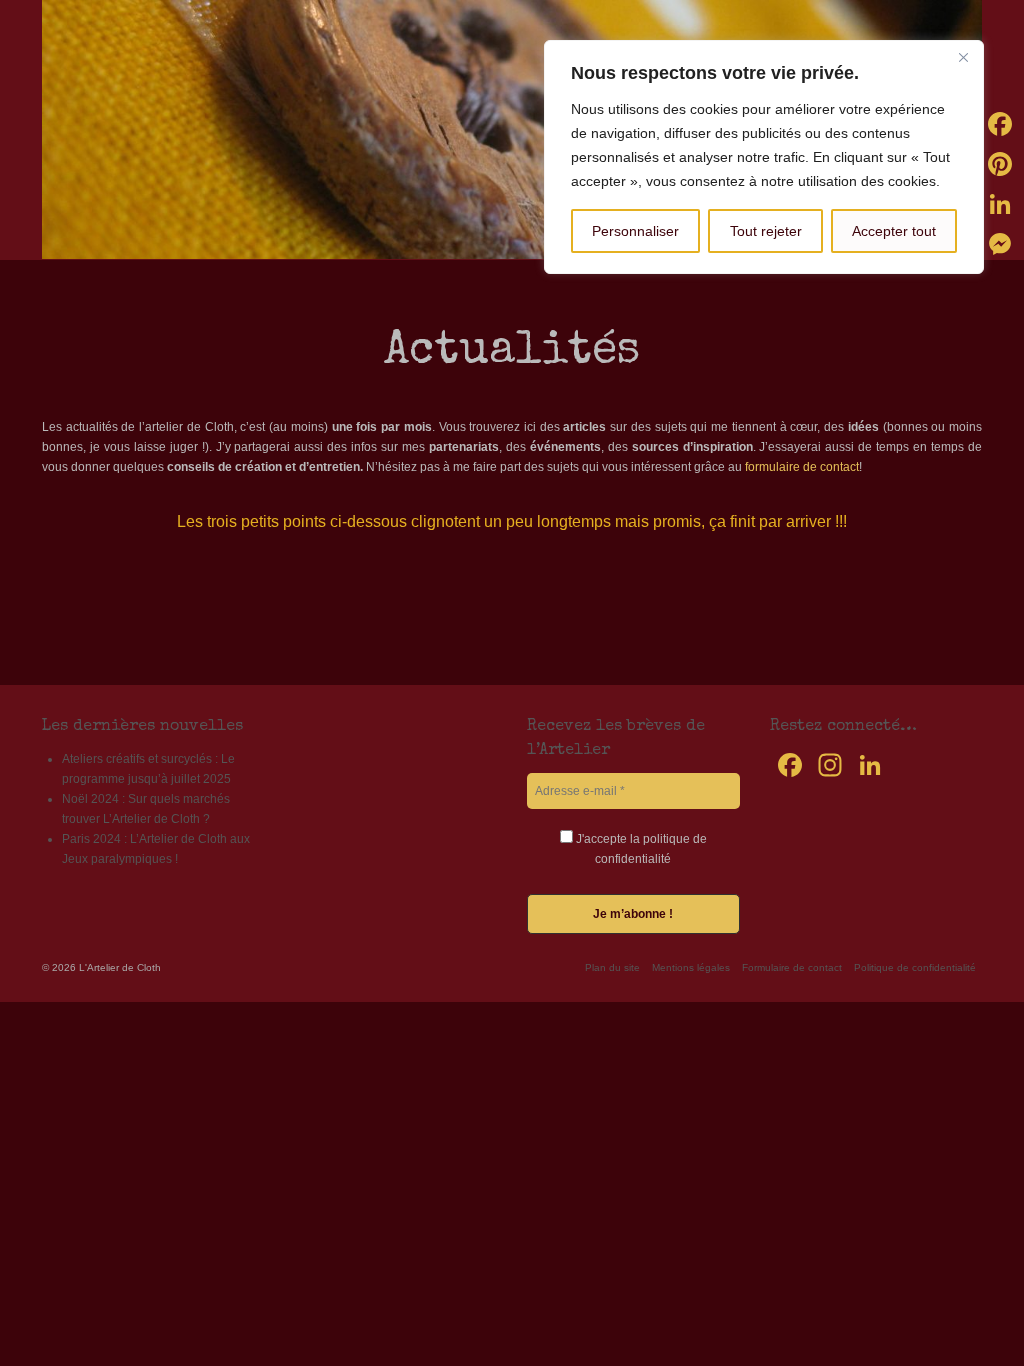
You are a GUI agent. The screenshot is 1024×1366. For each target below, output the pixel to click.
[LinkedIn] (1000, 204)
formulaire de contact (802, 467)
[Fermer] (963, 57)
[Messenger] (1000, 244)
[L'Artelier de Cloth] (512, 129)
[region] (764, 157)
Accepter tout (894, 231)
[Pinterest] (1000, 164)
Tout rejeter (766, 231)
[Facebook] (1000, 124)
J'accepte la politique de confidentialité (640, 849)
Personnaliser (635, 231)
